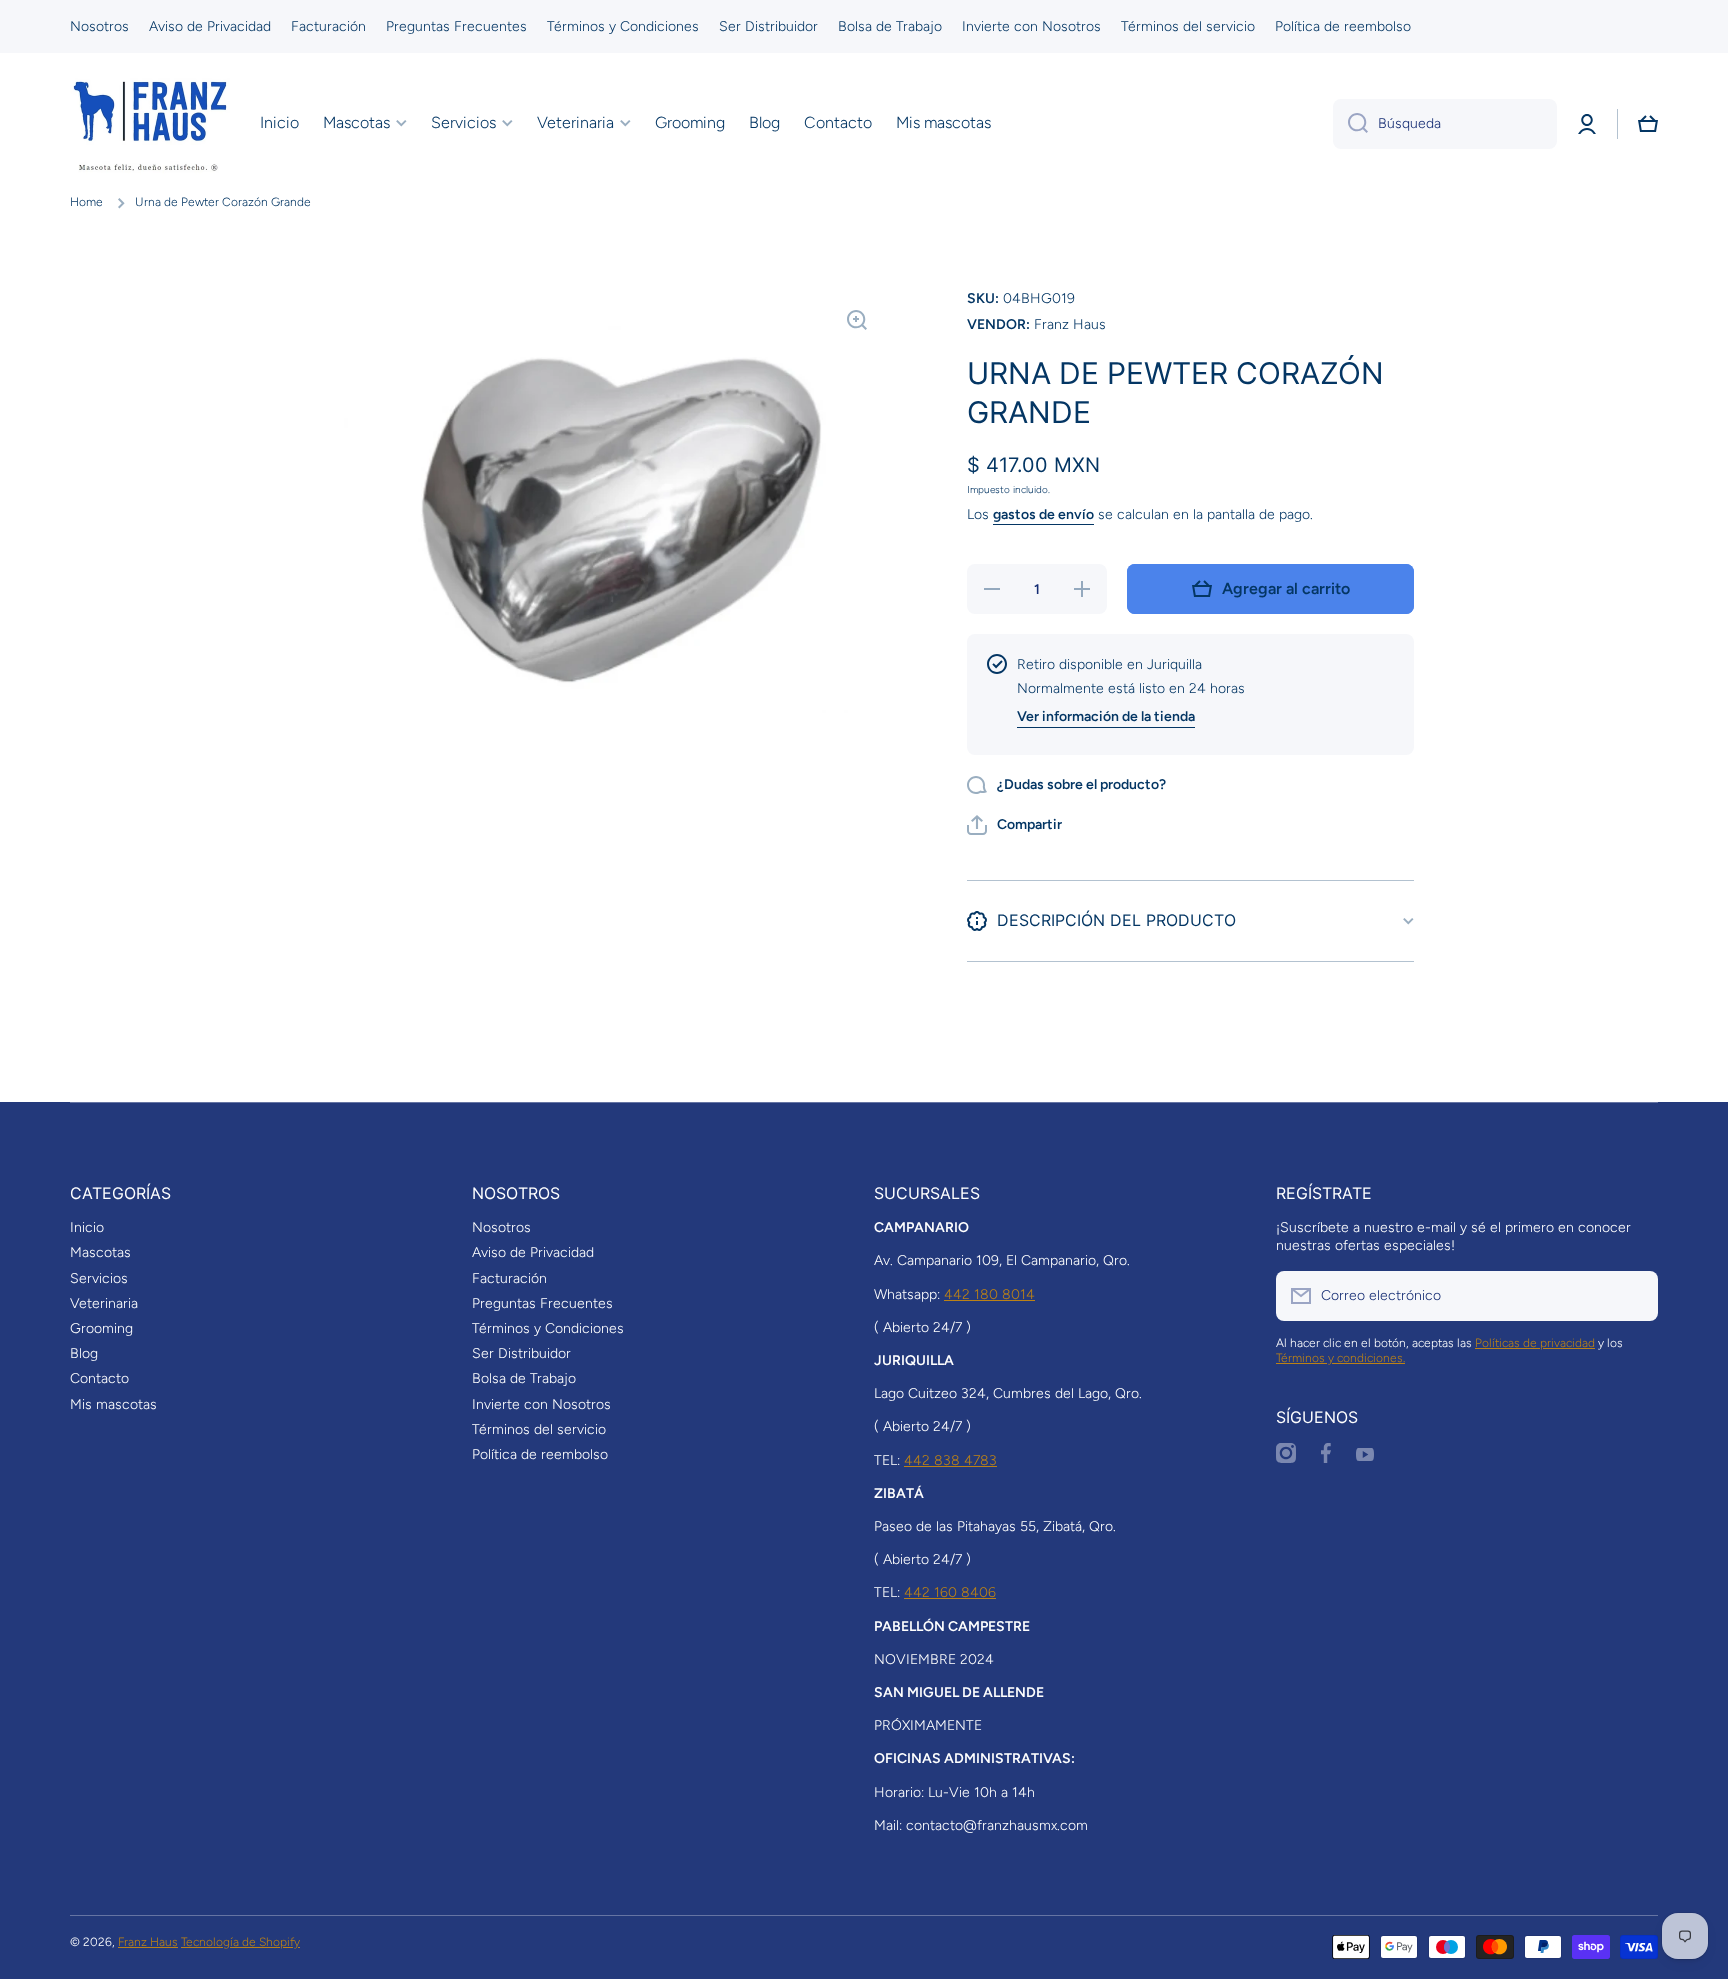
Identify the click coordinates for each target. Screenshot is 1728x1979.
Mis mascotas (113, 1404)
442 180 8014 (989, 1294)
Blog (84, 1353)
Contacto (99, 1378)
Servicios (99, 1278)
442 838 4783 (950, 1460)
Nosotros (501, 1227)
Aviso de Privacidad (533, 1252)
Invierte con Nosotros (541, 1404)
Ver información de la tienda (1106, 716)
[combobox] (1445, 124)
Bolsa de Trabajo (524, 1378)
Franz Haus (148, 1942)
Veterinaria (104, 1303)
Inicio (87, 1227)
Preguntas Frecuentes (542, 1303)
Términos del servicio (539, 1429)
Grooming (101, 1328)
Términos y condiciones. (1340, 1358)
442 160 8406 (950, 1592)
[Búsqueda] (1350, 124)
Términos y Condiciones (548, 1328)
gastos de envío (1043, 514)
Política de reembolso (540, 1454)
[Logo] (150, 124)
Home (86, 202)
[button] (1648, 124)
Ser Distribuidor (521, 1353)
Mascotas (100, 1252)
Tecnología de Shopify (240, 1942)
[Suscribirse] (1633, 1296)
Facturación (509, 1278)
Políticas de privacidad (1535, 1343)
